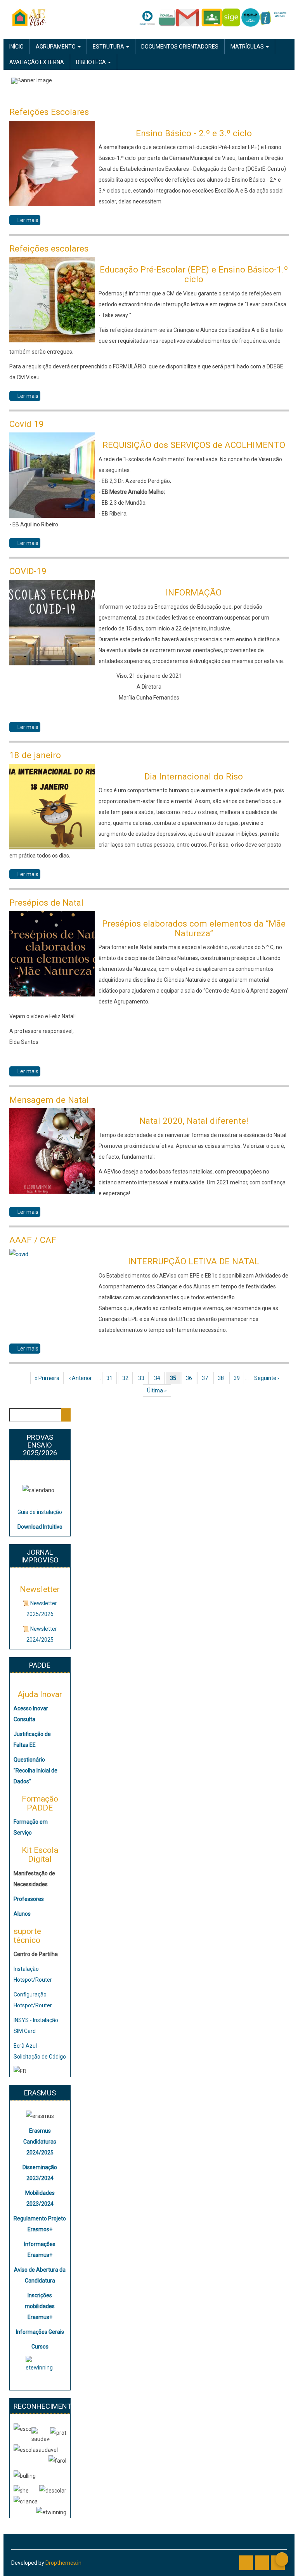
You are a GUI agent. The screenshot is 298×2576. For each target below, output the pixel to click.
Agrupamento (56, 47)
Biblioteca (92, 62)
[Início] (29, 17)
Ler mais (29, 221)
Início (16, 47)
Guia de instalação (40, 1512)
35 (175, 1378)
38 (223, 1378)
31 (112, 1378)
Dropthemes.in (63, 2563)
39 (239, 1378)
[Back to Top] (282, 2559)
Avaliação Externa (37, 62)
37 (207, 1378)
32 (127, 1378)
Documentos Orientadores (180, 47)
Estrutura (109, 47)
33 (143, 1378)
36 (191, 1378)
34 (159, 1378)
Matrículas (248, 47)
